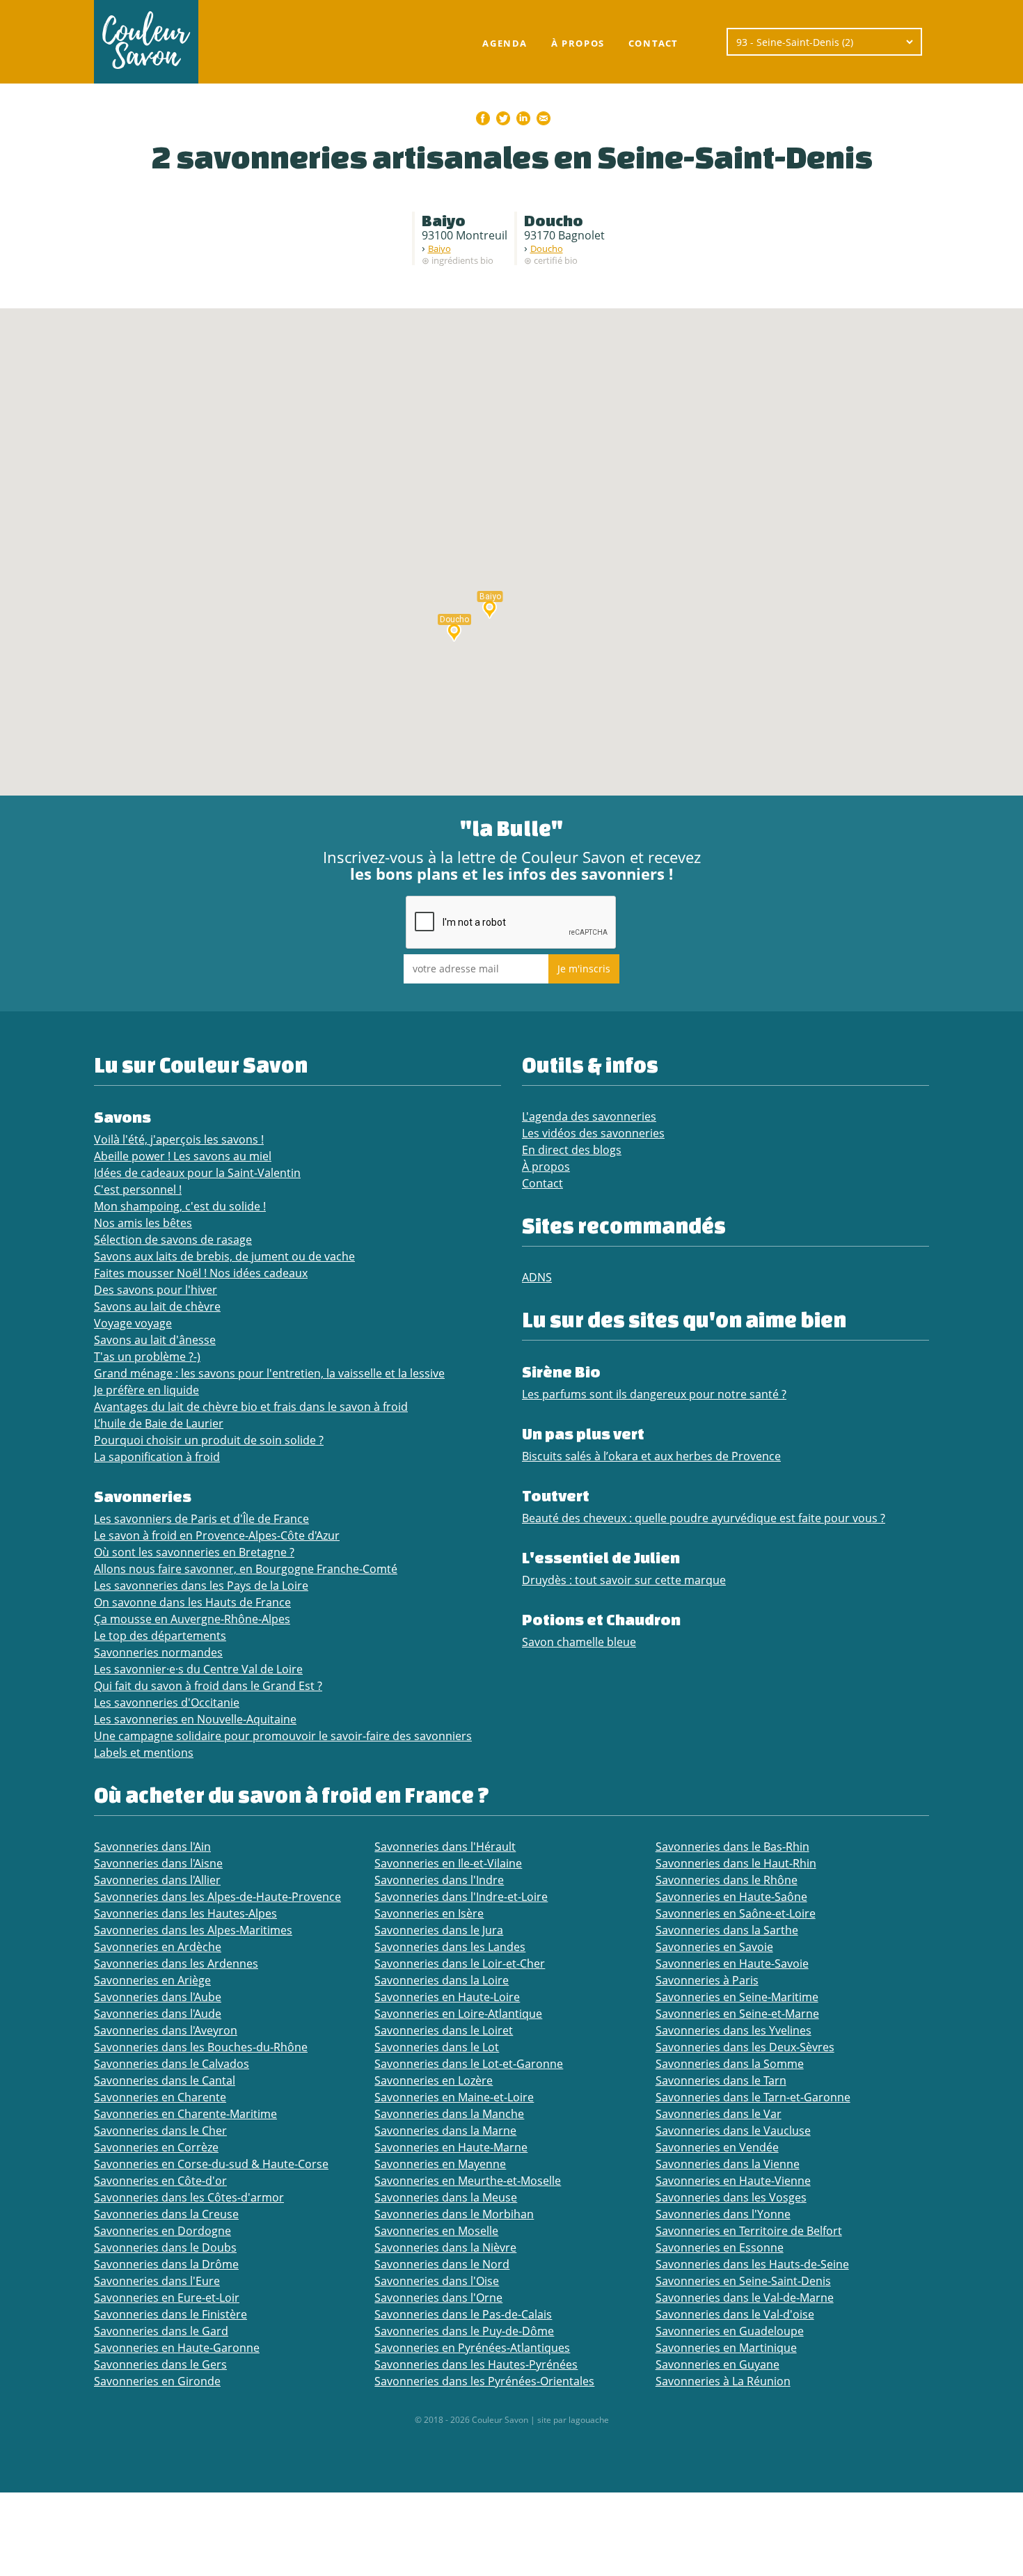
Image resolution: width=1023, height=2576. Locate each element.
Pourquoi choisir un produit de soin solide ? (209, 1440)
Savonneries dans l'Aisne (158, 1863)
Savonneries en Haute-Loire (447, 1997)
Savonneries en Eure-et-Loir (167, 2298)
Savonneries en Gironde (157, 2381)
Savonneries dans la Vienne (728, 2164)
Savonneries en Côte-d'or (160, 2181)
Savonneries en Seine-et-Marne (737, 2014)
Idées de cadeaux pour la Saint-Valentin (197, 1173)
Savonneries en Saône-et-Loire (736, 1913)
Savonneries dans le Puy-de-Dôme (464, 2331)
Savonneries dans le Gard (161, 2331)
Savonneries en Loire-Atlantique (458, 2014)
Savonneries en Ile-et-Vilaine (448, 1863)
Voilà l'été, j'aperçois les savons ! (179, 1139)
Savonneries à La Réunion (723, 2381)
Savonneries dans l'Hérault (445, 1847)
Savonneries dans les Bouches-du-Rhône (201, 2047)
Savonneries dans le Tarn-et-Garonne (753, 2097)
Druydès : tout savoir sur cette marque (624, 1580)
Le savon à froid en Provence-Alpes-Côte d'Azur (217, 1535)
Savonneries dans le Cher (160, 2131)
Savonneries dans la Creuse (166, 2214)
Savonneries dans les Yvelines (733, 2030)
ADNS (537, 1277)
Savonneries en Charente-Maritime (185, 2114)
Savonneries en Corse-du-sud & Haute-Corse (211, 2164)
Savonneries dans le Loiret (444, 2030)
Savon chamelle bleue (579, 1642)
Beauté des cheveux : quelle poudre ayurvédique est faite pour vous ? (704, 1518)
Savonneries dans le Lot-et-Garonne (469, 2064)
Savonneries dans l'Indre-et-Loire (461, 1897)
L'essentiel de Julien (601, 1557)
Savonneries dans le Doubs (165, 2247)
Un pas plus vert (583, 1433)
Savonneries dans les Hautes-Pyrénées (476, 2364)
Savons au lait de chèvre (157, 1306)
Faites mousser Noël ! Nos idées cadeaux (201, 1273)
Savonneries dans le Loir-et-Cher (460, 1963)
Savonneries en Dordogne (162, 2231)
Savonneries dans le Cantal (165, 2080)
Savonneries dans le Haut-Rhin (736, 1863)
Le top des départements (160, 1636)
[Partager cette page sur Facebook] (483, 118)
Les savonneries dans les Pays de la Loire (201, 1586)
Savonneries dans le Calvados (172, 2064)
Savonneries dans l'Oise (437, 2281)
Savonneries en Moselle (436, 2231)
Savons (122, 1117)
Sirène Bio (561, 1372)
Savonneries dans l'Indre (439, 1880)
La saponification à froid (157, 1457)
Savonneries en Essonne (720, 2247)
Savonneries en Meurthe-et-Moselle (468, 2181)
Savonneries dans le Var (719, 2114)
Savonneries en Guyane (717, 2364)
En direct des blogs (572, 1150)
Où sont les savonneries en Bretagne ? (194, 1552)
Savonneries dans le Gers (160, 2364)
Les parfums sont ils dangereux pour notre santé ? (654, 1394)
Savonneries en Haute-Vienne (733, 2181)
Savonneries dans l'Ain (152, 1847)
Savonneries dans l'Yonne (723, 2214)
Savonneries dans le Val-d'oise (735, 2314)
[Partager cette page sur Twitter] (503, 118)
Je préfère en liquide (146, 1390)
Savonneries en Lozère (434, 2080)
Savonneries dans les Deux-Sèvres (745, 2047)
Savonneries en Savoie (714, 1947)
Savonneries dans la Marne (445, 2131)
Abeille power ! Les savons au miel (183, 1156)
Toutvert (556, 1495)
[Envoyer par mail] (544, 118)
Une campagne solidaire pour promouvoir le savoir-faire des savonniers (283, 1736)
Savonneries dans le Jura (439, 1930)
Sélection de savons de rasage (173, 1240)
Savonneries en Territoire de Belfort (749, 2231)
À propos (578, 43)
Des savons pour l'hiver (156, 1290)
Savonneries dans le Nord (442, 2264)
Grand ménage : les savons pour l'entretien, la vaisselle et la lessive (269, 1373)
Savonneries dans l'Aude (158, 2014)
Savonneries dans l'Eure (157, 2281)
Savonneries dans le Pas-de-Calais (463, 2314)
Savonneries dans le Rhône (727, 1880)
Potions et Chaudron (601, 1619)
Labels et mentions (144, 1753)
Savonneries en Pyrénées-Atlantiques (472, 2348)
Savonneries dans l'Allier (157, 1880)
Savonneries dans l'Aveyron (166, 2030)
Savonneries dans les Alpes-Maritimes (193, 1930)
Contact (653, 43)
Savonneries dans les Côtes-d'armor (189, 2197)
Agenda (505, 43)
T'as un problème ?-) (147, 1357)
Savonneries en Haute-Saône (731, 1897)
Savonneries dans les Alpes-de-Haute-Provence (217, 1897)
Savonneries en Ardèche (158, 1947)
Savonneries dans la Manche (449, 2114)
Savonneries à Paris (707, 1980)
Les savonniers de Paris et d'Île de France (201, 1519)
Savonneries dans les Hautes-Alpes (185, 1913)
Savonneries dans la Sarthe (727, 1930)
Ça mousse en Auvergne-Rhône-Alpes (192, 1619)
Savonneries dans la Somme (730, 2064)
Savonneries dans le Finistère (170, 2314)
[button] (490, 608)
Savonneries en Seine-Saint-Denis (743, 2281)
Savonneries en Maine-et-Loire (454, 2097)
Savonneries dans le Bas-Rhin (732, 1847)
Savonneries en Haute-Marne (451, 2147)
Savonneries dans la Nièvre (445, 2247)
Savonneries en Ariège (152, 1980)
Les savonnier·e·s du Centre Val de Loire (198, 1669)
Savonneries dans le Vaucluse (733, 2131)
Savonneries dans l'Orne (438, 2298)
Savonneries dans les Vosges (731, 2197)
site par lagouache (573, 2420)
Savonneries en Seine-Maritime (737, 1997)
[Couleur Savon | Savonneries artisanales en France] (146, 42)
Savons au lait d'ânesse (155, 1340)
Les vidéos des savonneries (593, 1133)
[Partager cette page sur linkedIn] (523, 118)
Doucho (547, 248)
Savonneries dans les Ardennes (176, 1963)
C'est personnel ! (138, 1190)
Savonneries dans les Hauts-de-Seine (752, 2264)
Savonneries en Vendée (717, 2147)
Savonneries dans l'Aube (158, 1997)
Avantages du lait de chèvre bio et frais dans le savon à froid (251, 1407)
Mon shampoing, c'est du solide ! (180, 1206)
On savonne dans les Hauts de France (192, 1602)
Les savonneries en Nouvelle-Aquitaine (195, 1719)
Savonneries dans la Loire (442, 1980)
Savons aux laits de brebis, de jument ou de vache (224, 1256)
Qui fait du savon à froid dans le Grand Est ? (208, 1686)
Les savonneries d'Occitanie (167, 1702)
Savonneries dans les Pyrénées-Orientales (484, 2381)
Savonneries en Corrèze (156, 2147)
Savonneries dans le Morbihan (454, 2214)
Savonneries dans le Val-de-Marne (745, 2298)
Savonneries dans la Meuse (446, 2197)
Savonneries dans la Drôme (166, 2264)
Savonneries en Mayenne (440, 2164)
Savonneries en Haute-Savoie (732, 1963)
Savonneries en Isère (429, 1913)
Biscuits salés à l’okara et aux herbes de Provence (651, 1456)
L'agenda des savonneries (589, 1116)
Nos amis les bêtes (143, 1223)
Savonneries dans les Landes (450, 1947)
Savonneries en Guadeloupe (730, 2331)
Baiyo (439, 248)
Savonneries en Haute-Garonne (177, 2348)
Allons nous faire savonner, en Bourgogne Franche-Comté (246, 1569)
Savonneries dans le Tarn (721, 2080)
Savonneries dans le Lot (437, 2047)
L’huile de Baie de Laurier (159, 1423)
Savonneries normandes (158, 1652)
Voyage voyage (133, 1323)
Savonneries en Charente (160, 2097)
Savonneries (143, 1496)
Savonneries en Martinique (726, 2348)
